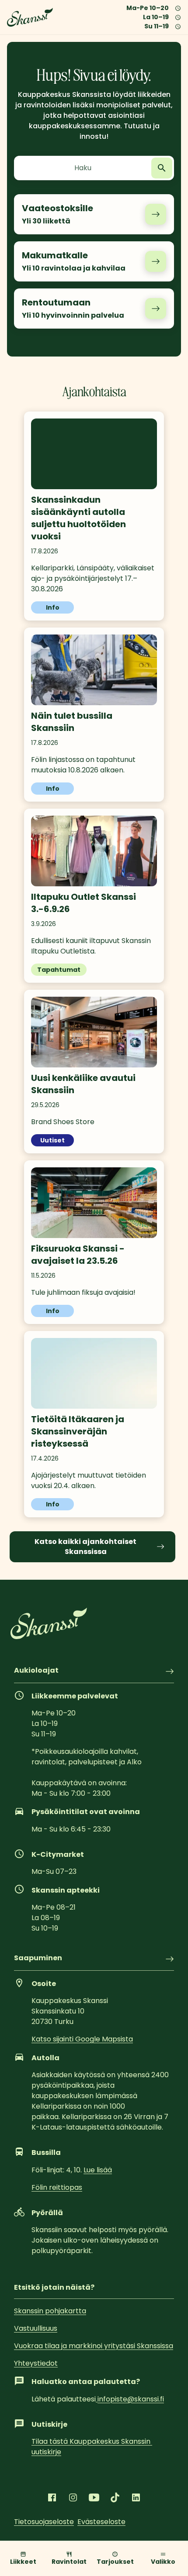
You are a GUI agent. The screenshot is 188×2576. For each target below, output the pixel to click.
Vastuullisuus (36, 2328)
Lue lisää (98, 2170)
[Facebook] (52, 2497)
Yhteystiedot (36, 2363)
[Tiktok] (115, 2497)
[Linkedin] (136, 2497)
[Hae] (162, 168)
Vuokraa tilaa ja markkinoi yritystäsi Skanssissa (94, 2346)
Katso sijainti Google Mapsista (82, 2039)
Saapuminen (38, 1959)
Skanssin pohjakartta (50, 2311)
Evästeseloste (101, 2522)
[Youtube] (94, 2497)
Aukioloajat (36, 1671)
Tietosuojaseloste (44, 2522)
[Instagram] (73, 2497)
